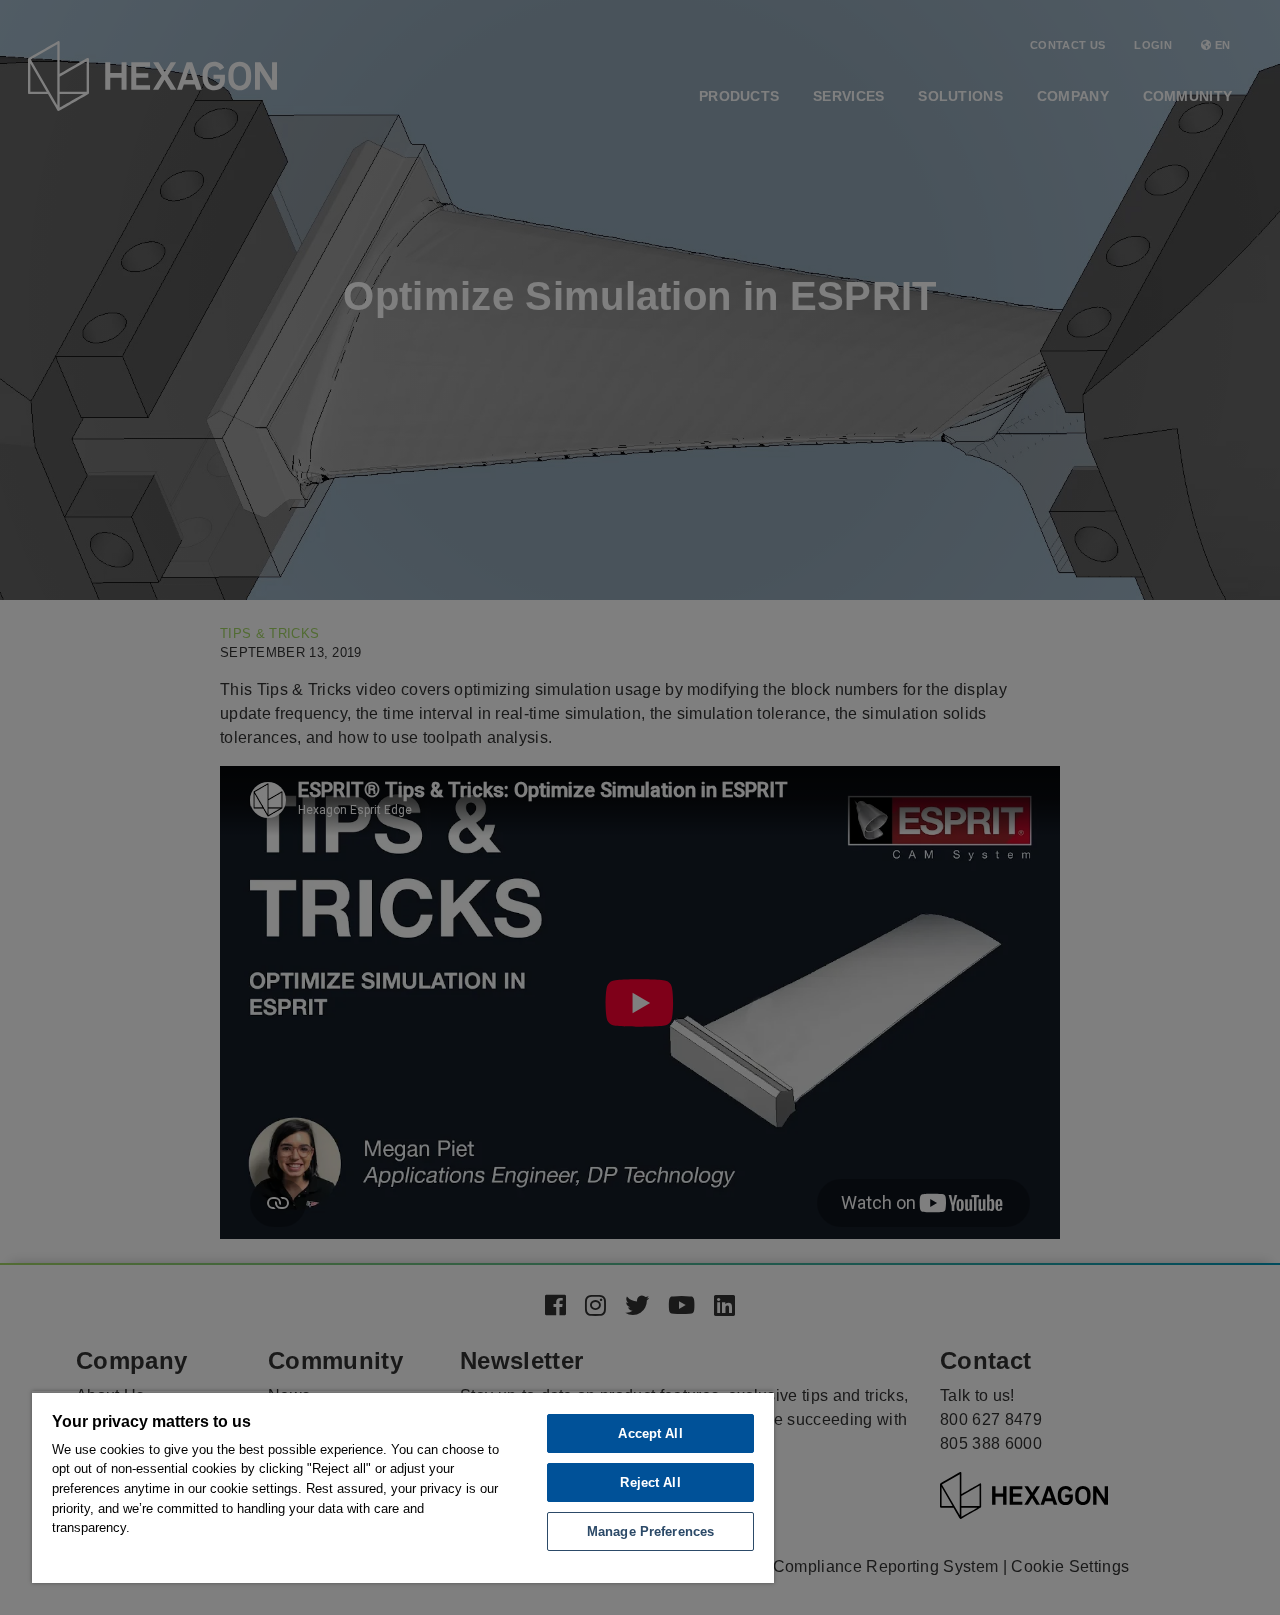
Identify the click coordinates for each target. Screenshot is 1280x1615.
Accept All (650, 1433)
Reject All (650, 1482)
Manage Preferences (650, 1531)
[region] (403, 1487)
